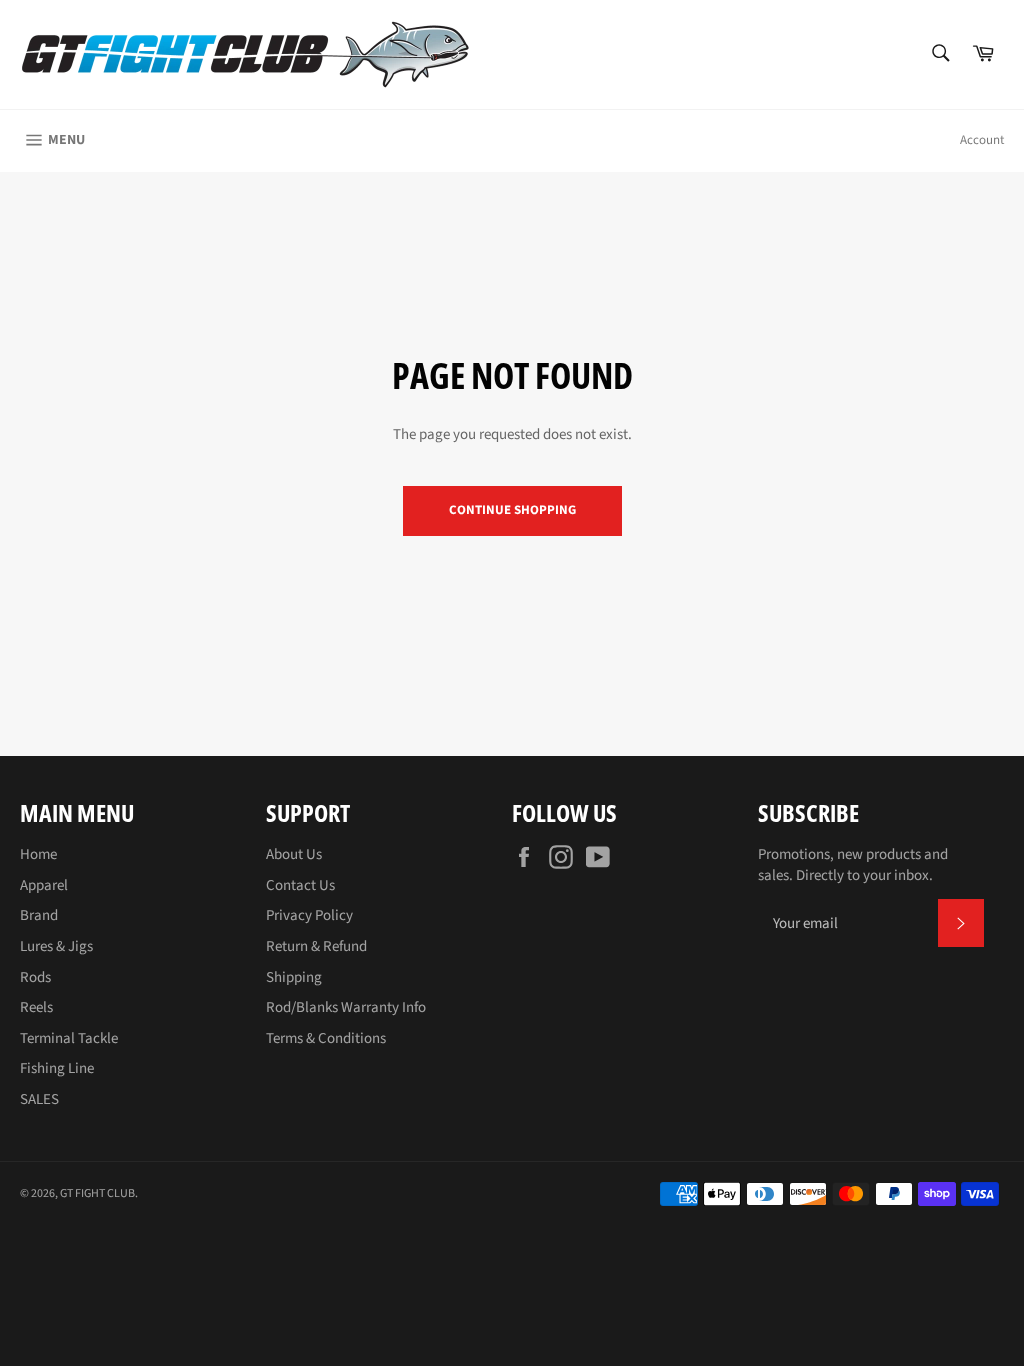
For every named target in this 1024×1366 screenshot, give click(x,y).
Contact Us (300, 885)
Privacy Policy (309, 915)
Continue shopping (512, 510)
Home (38, 854)
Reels (36, 1007)
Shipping (294, 977)
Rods (35, 977)
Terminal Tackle (69, 1038)
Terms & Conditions (326, 1038)
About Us (294, 854)
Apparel (44, 885)
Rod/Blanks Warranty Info (346, 1007)
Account (982, 140)
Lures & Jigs (56, 946)
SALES (39, 1099)
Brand (39, 915)
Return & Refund (316, 946)
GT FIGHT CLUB (97, 1193)
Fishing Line (57, 1068)
